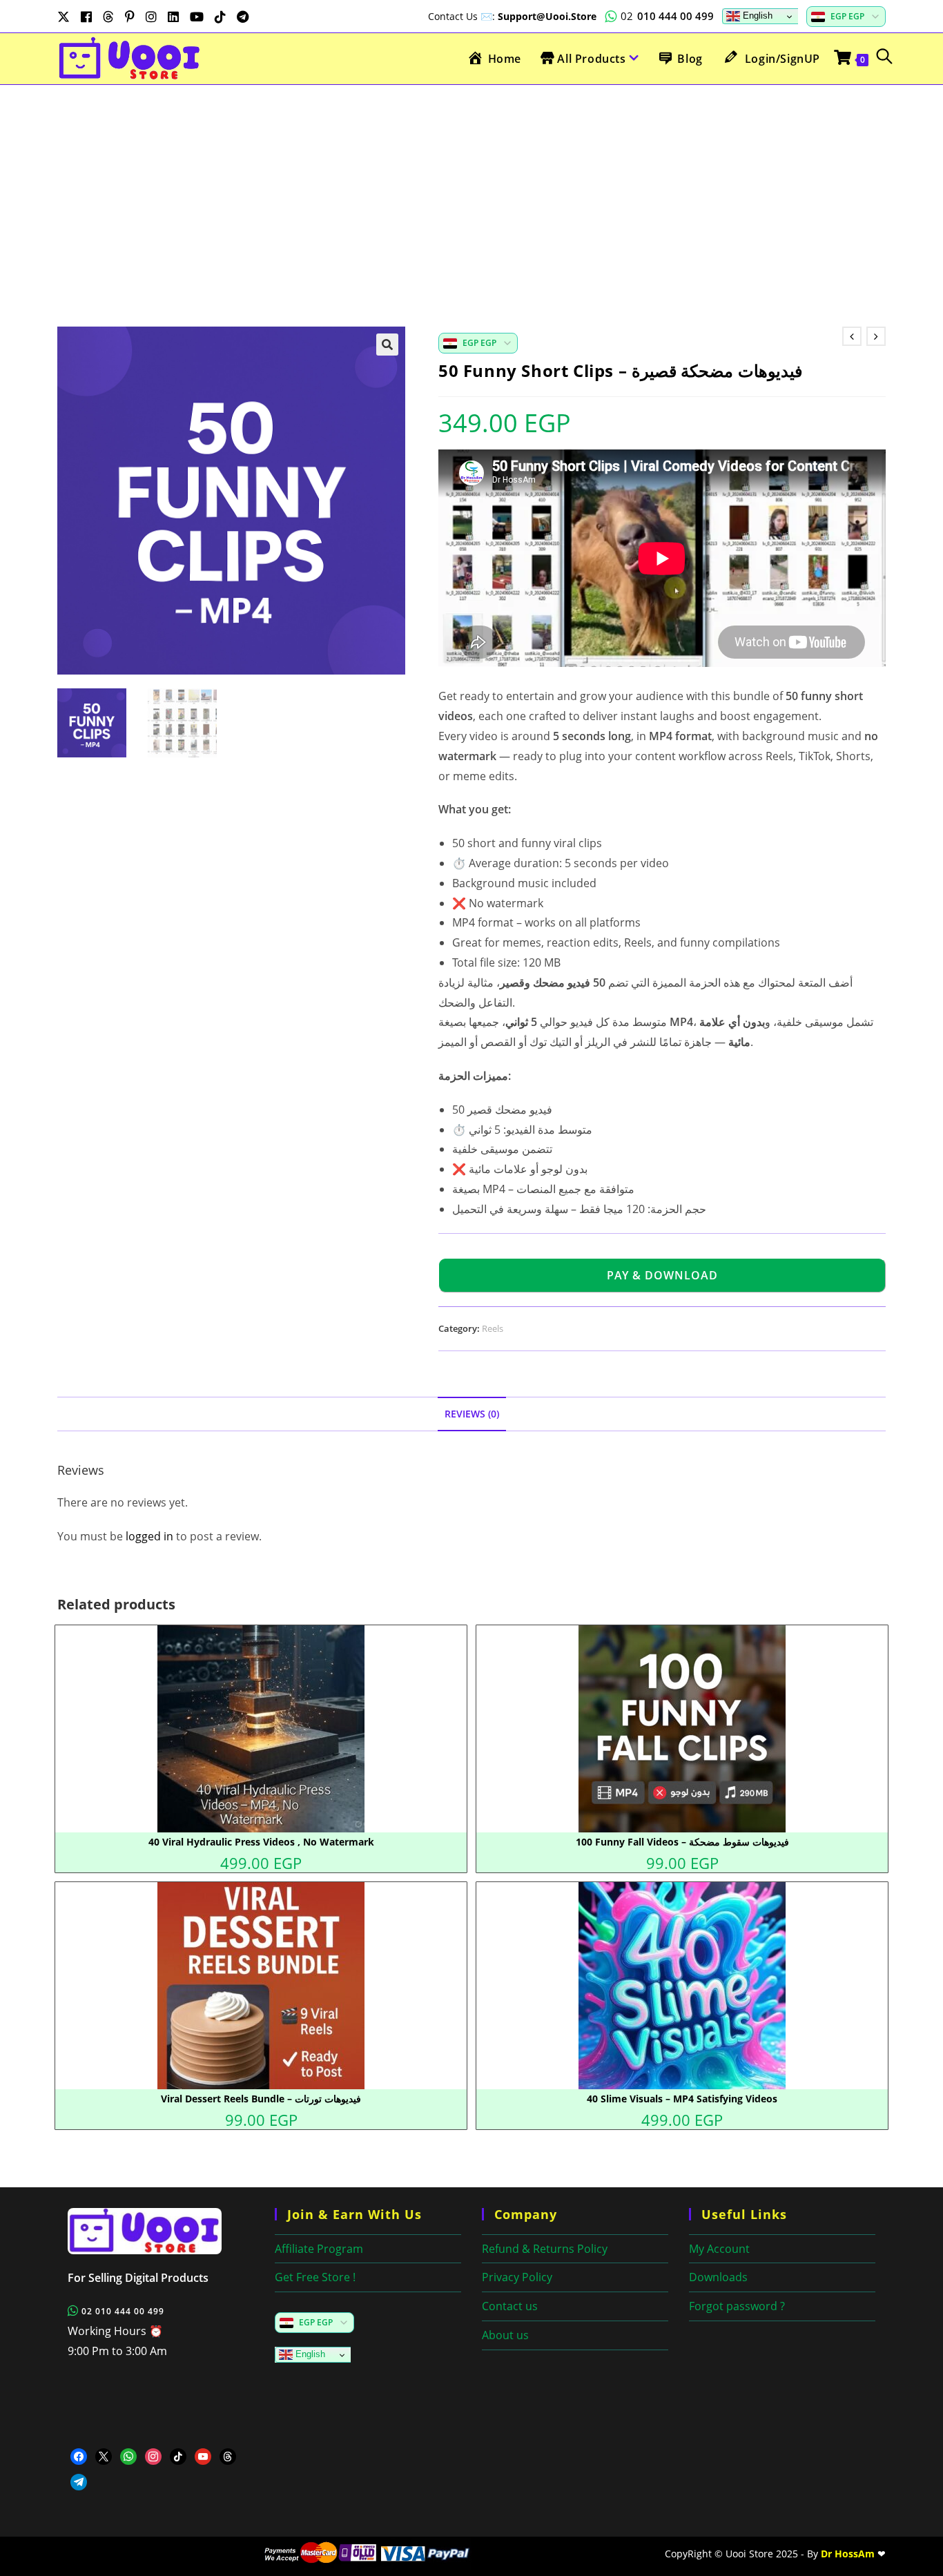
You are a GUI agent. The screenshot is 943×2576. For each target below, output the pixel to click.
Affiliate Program (319, 2249)
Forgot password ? (737, 2306)
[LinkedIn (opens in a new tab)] (173, 17)
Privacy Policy (517, 2277)
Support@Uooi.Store (547, 16)
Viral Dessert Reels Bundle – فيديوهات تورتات (261, 2099)
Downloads (718, 2277)
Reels (493, 1328)
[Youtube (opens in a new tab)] (197, 17)
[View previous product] (852, 336)
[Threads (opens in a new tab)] (108, 17)
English (756, 16)
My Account (719, 2249)
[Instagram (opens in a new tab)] (151, 17)
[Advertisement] (471, 188)
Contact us (510, 2306)
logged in (149, 1536)
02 (667, 16)
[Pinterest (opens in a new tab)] (130, 17)
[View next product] (876, 336)
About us (505, 2335)
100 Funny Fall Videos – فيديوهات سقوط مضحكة (682, 1842)
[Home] (161, 2231)
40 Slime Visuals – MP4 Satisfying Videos (682, 2099)
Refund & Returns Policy (545, 2249)
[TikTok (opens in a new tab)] (220, 17)
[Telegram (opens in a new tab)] (243, 17)
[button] (387, 345)
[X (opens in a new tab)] (66, 17)
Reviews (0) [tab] (472, 1414)
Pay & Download (662, 1275)
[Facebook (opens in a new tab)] (86, 17)
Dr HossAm (848, 2554)
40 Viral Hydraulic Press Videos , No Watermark (261, 1842)
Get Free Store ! (315, 2277)
